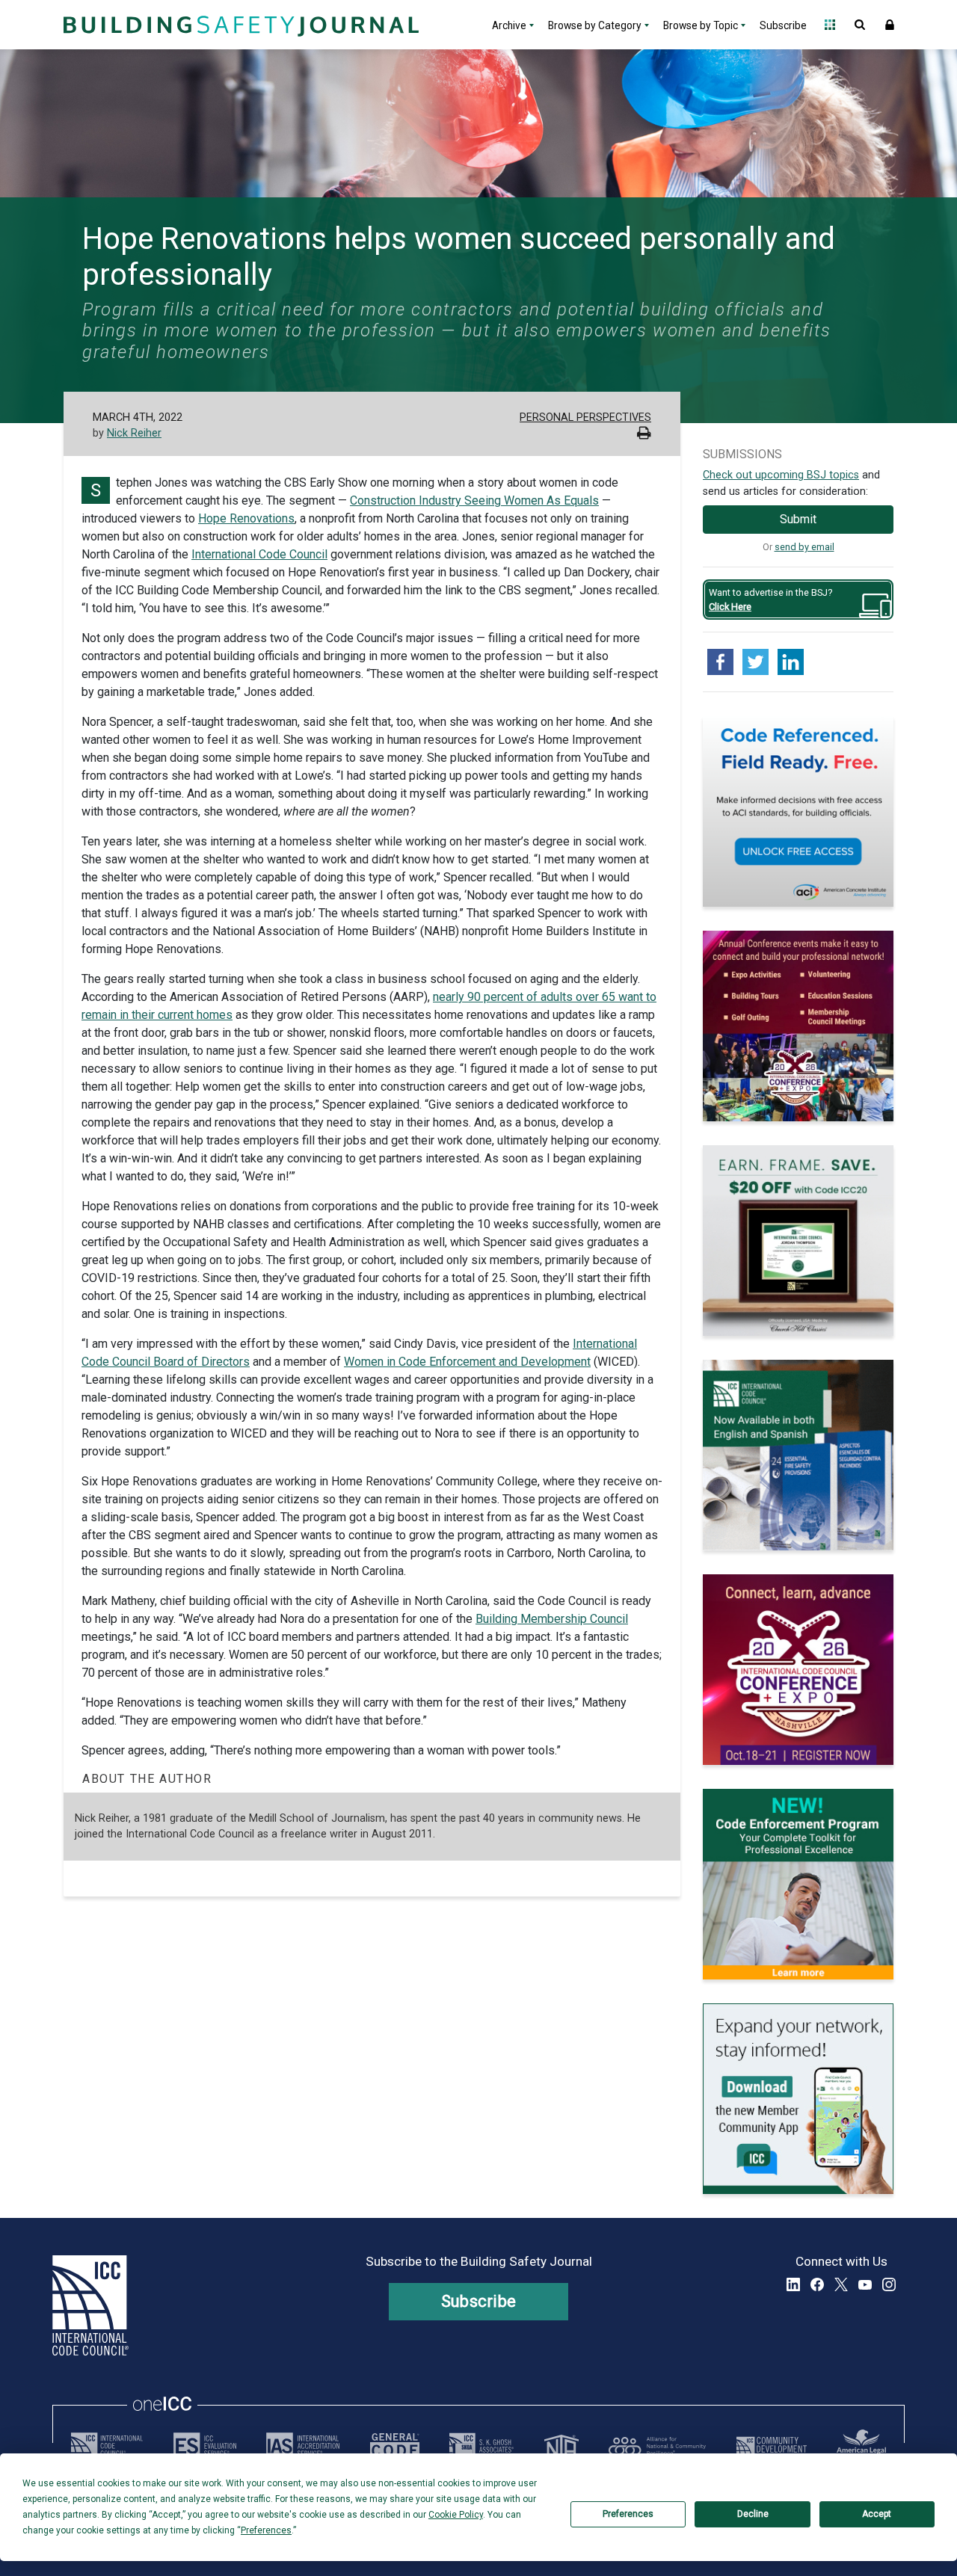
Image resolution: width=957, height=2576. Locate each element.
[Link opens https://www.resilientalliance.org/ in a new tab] (657, 2446)
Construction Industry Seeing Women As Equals (474, 500)
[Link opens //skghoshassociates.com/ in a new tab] (481, 2446)
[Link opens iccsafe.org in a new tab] (107, 2446)
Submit (798, 519)
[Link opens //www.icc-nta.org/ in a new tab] (561, 2446)
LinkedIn (793, 2284)
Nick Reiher (134, 433)
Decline (753, 2514)
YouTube (865, 2284)
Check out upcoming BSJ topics (781, 475)
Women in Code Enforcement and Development (467, 1362)
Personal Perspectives (585, 417)
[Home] (239, 25)
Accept (877, 2514)
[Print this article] (644, 435)
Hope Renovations (246, 518)
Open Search (860, 25)
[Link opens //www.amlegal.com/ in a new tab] (861, 2446)
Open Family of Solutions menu (830, 25)
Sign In (890, 25)
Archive (509, 25)
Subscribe (783, 25)
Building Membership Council (552, 1619)
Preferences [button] (266, 2530)
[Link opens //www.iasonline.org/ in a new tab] (303, 2446)
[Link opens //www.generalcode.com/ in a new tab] (395, 2446)
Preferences (628, 2514)
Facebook (817, 2284)
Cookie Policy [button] (456, 2515)
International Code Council (259, 554)
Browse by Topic (701, 25)
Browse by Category (595, 25)
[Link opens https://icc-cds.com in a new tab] (772, 2446)
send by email (804, 547)
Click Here (730, 607)
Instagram (889, 2284)
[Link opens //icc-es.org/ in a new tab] (205, 2446)
